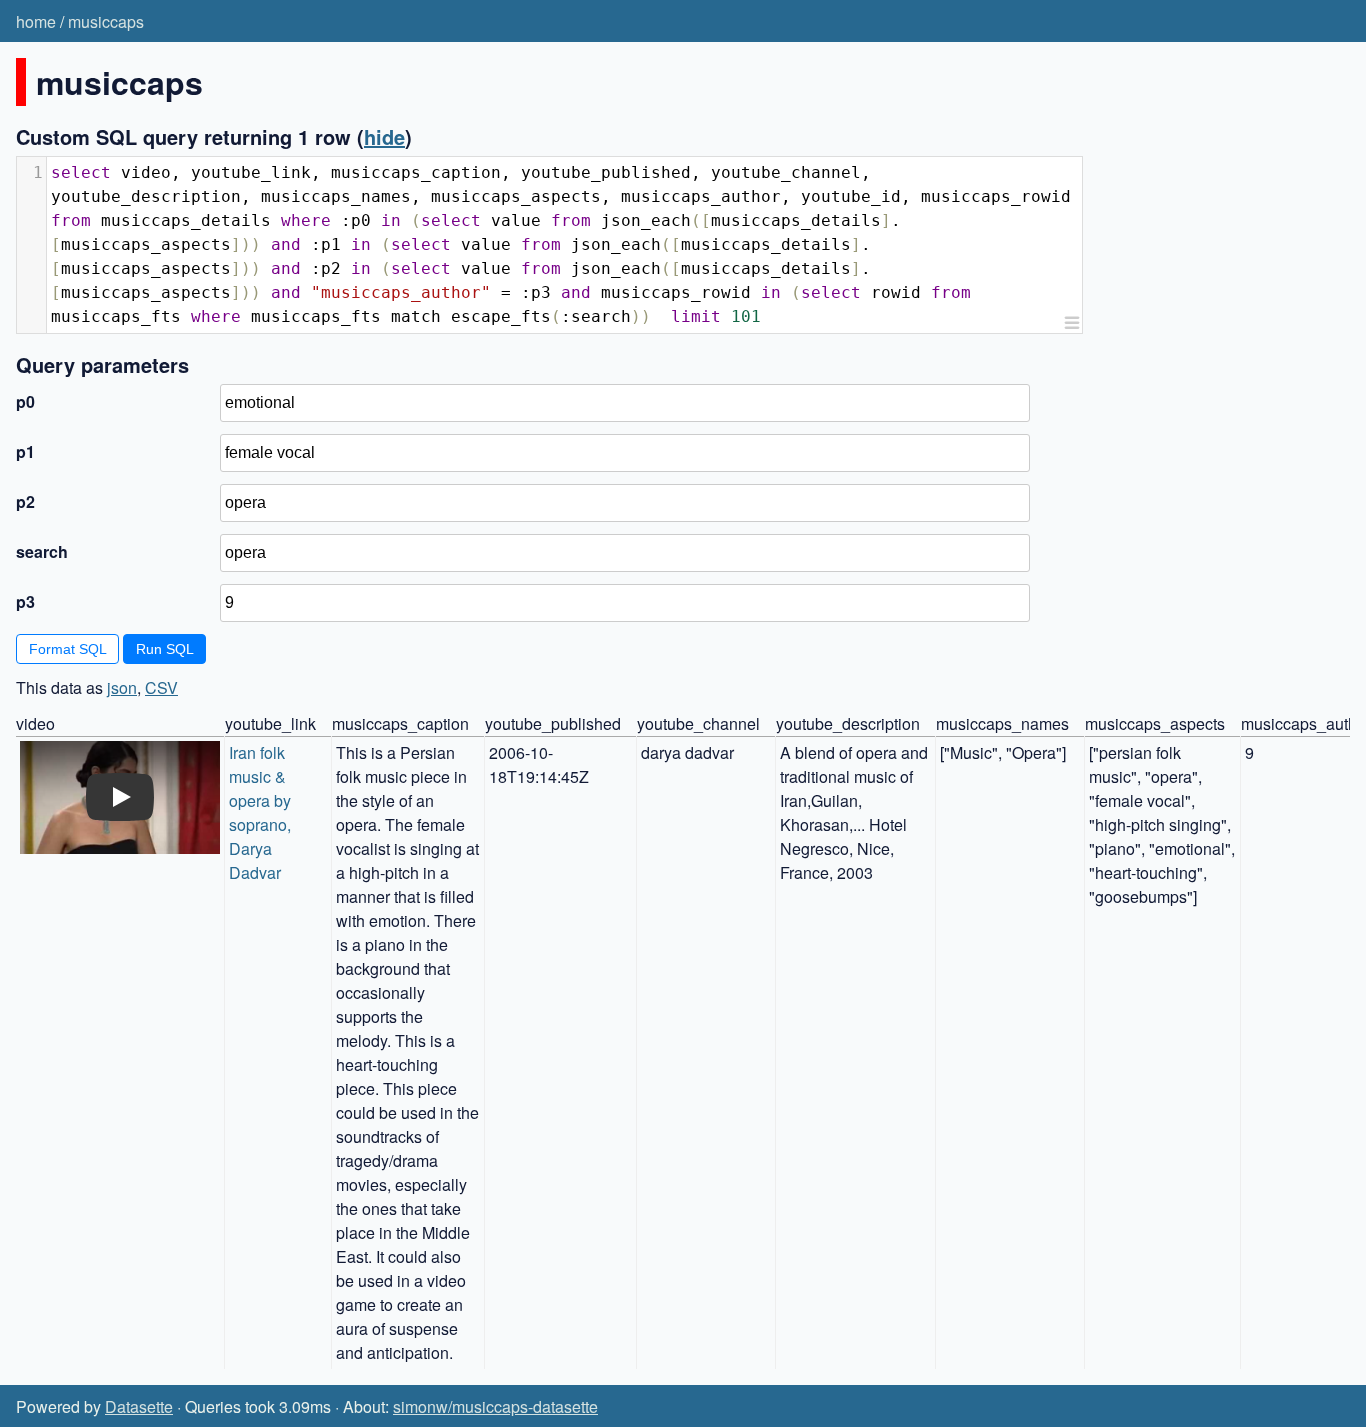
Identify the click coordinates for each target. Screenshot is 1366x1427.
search (42, 551)
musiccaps (106, 21)
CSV (161, 687)
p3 (25, 601)
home (36, 21)
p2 (25, 501)
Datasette (139, 1406)
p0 (25, 401)
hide (384, 136)
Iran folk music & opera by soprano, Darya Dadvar (262, 812)
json (122, 687)
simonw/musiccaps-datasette (495, 1406)
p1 (25, 451)
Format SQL (68, 649)
